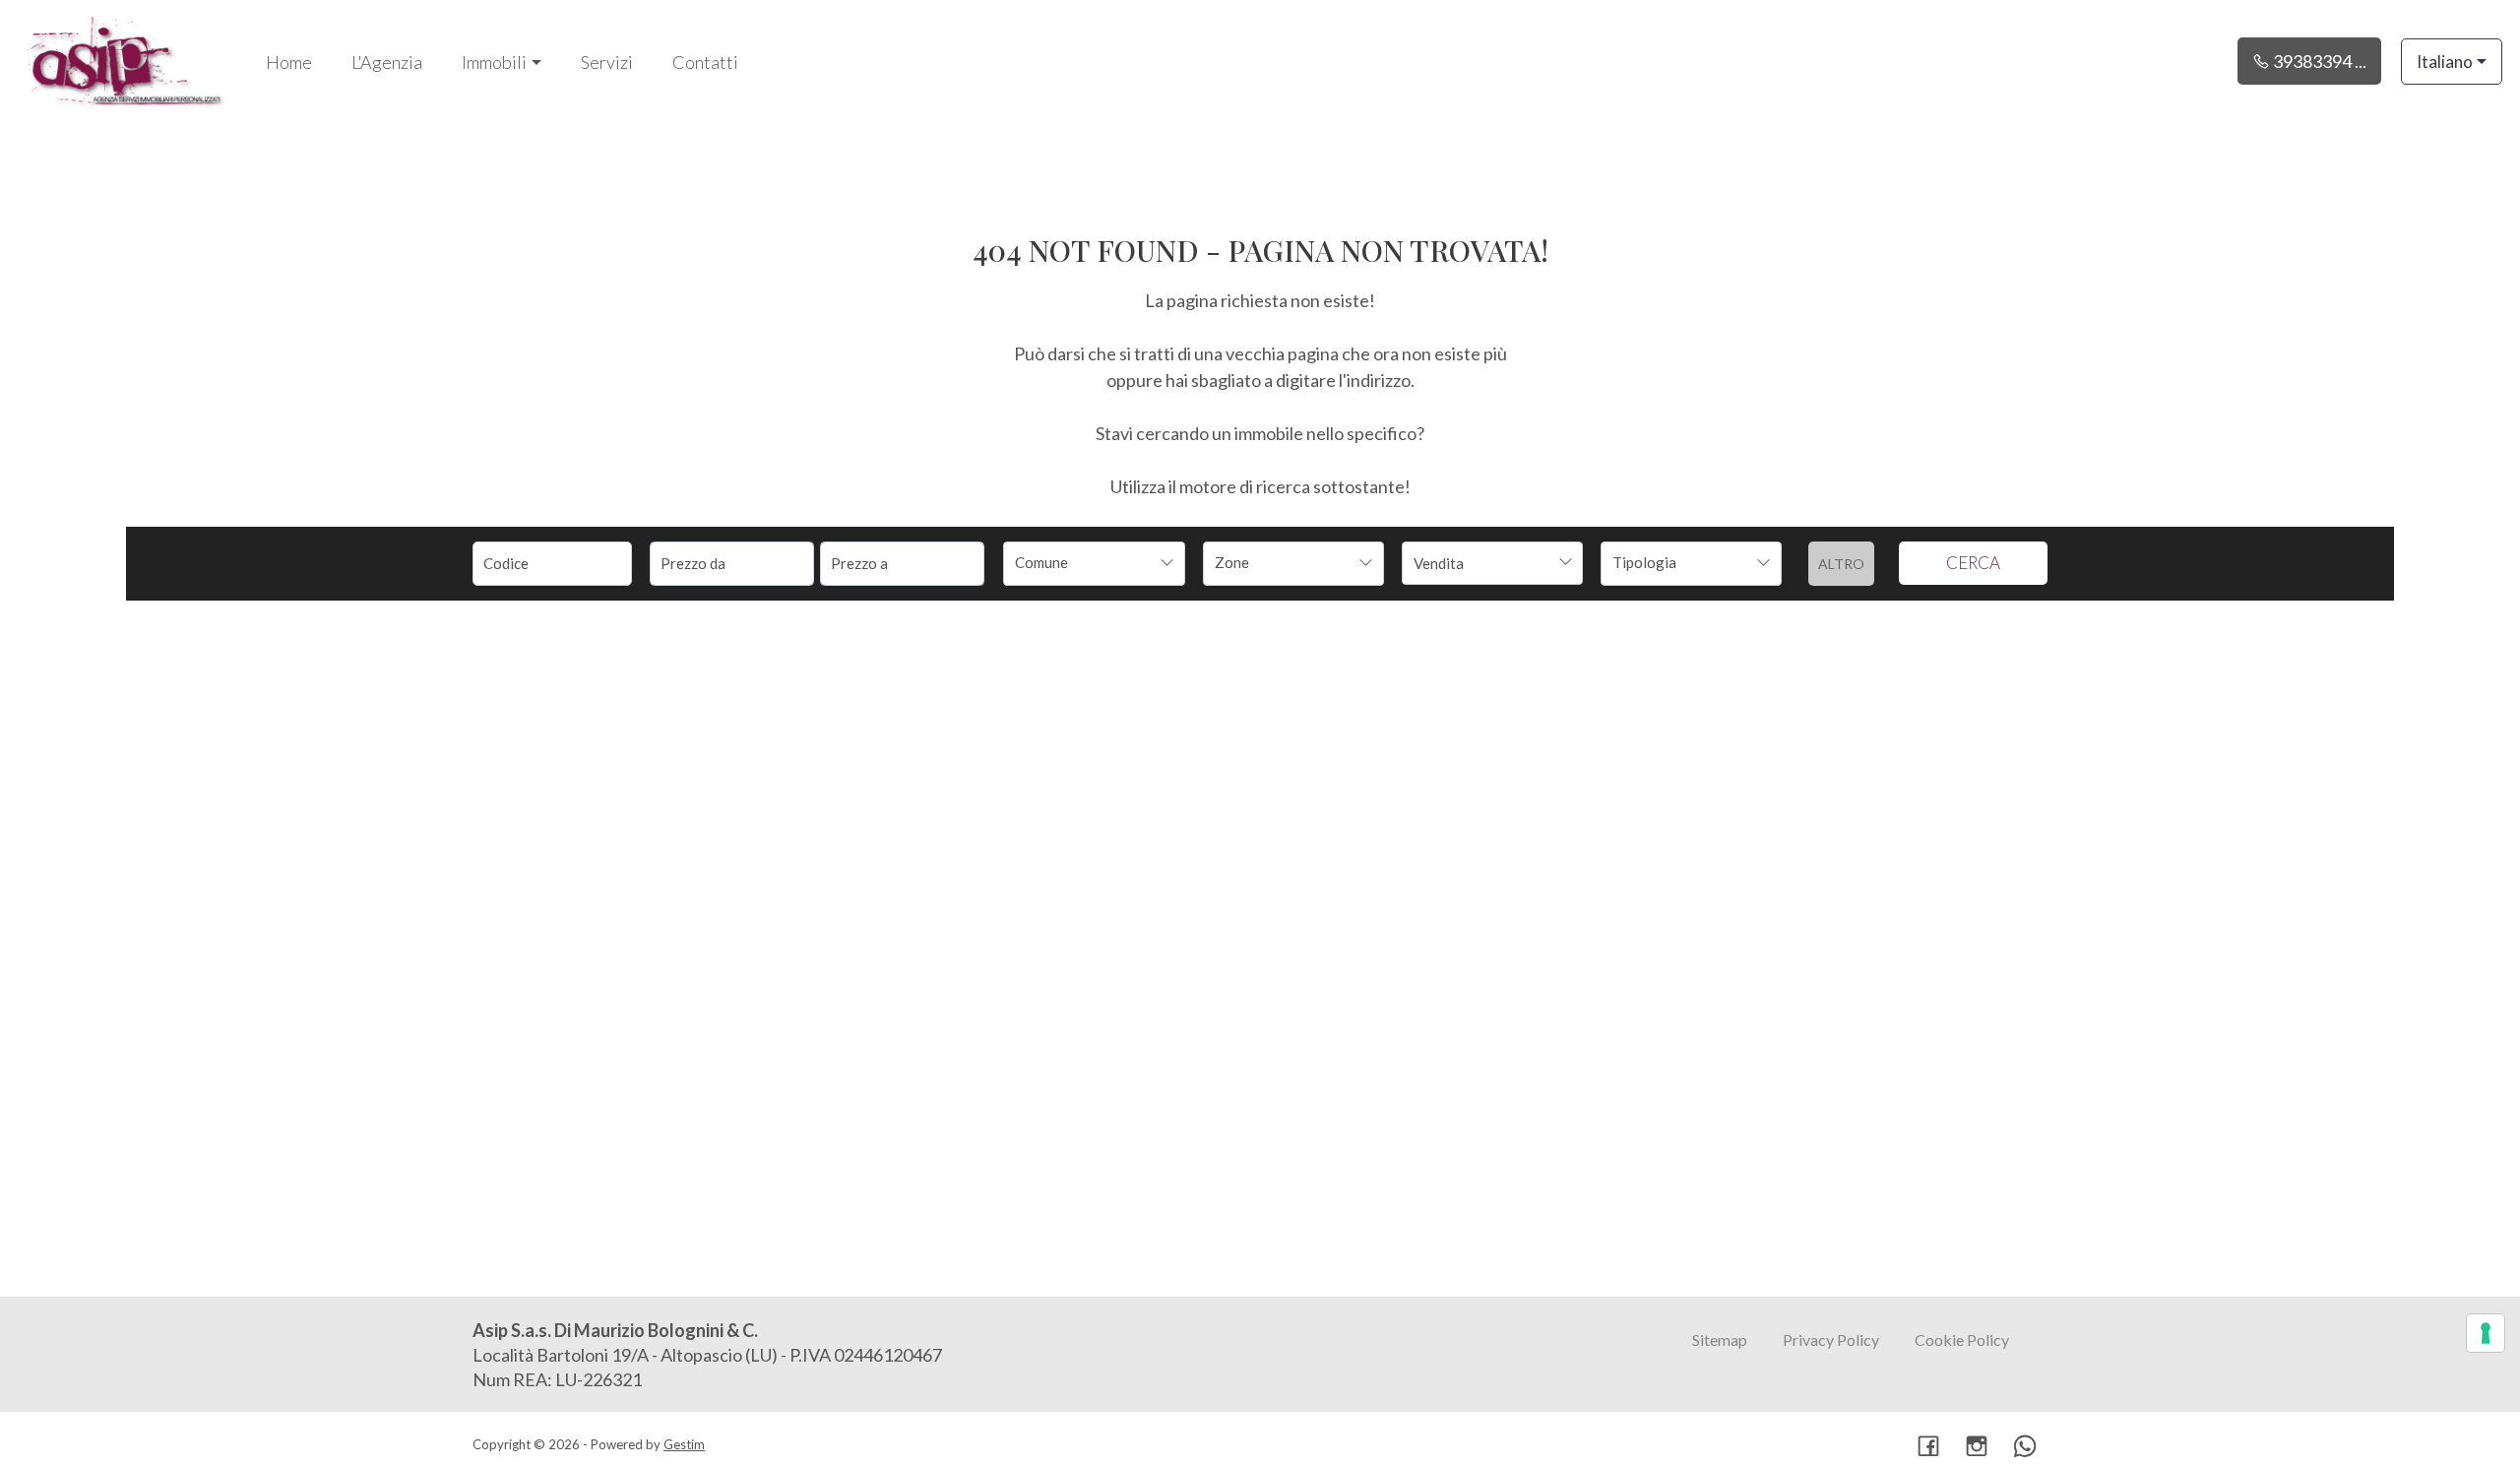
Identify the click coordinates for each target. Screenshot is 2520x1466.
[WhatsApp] (2025, 1448)
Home (289, 62)
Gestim (684, 1444)
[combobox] (1094, 564)
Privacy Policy (1831, 1339)
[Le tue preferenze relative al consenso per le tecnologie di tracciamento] (2486, 1333)
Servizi (607, 62)
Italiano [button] (2445, 62)
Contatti (705, 62)
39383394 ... (2318, 61)
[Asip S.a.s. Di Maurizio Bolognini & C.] (123, 59)
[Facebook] (1928, 1448)
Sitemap (1720, 1339)
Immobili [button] (494, 62)
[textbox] (1077, 562)
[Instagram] (1977, 1448)
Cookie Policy (1962, 1339)
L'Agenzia (387, 62)
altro (1841, 564)
